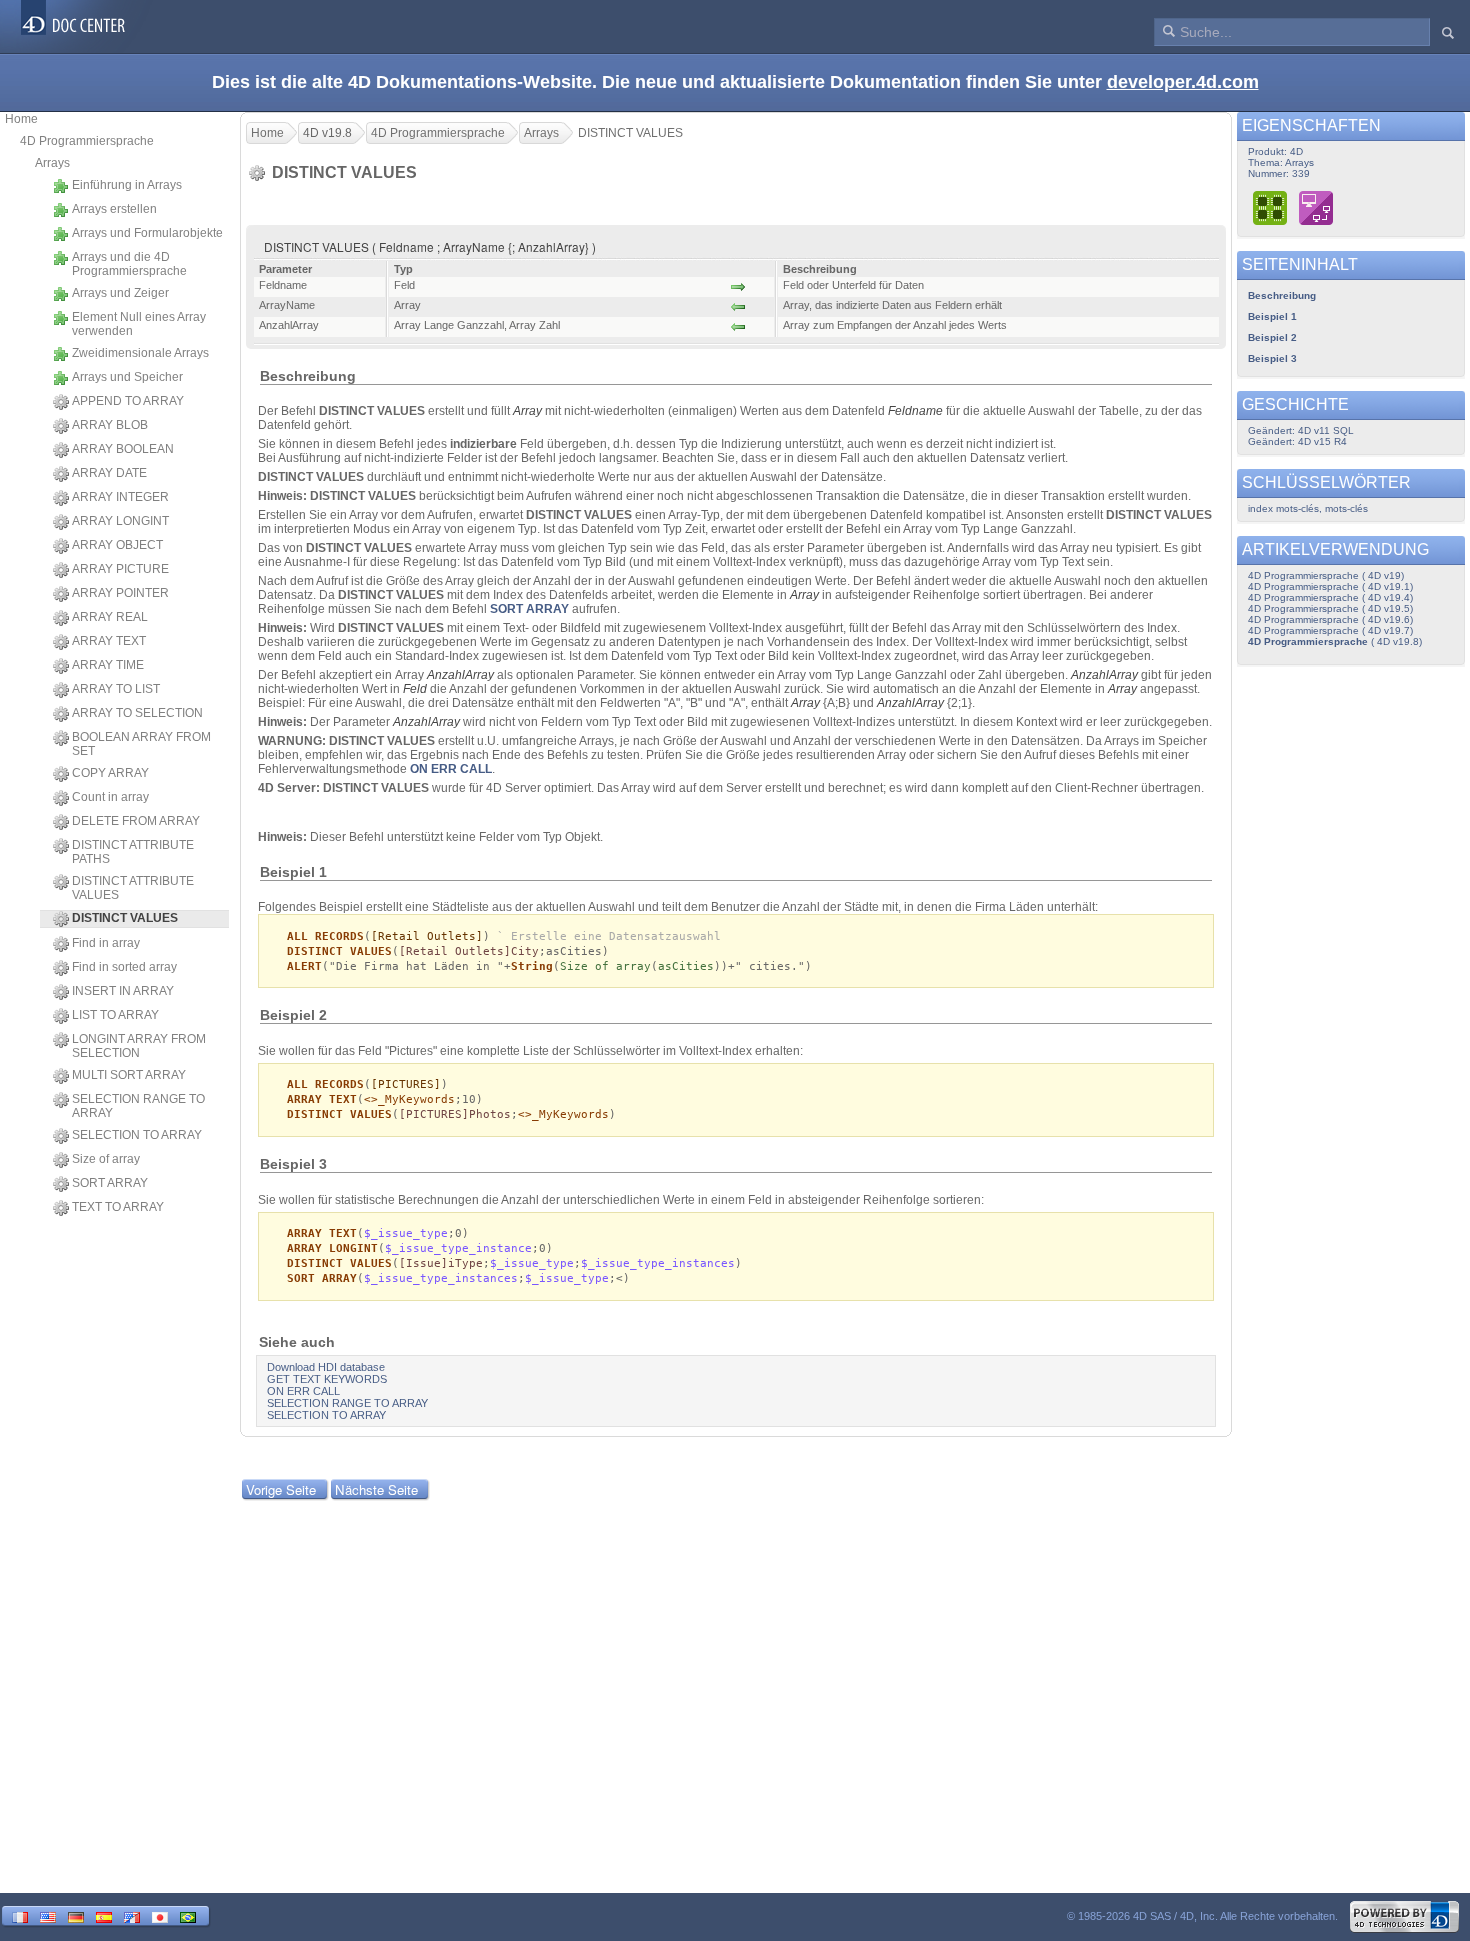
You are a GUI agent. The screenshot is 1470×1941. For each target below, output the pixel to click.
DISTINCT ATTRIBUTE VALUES (133, 888)
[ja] (160, 1915)
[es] (104, 1915)
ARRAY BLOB (110, 425)
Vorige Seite (281, 1489)
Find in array (106, 943)
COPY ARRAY (110, 773)
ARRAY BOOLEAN (123, 449)
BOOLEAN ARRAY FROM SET (141, 744)
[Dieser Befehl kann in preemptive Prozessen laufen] (1271, 207)
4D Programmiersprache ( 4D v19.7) (1330, 630)
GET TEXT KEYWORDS (327, 1379)
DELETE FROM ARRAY (136, 821)
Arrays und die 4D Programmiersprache (129, 264)
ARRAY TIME (108, 665)
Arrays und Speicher (127, 377)
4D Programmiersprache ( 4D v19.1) (1330, 586)
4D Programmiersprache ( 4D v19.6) (1330, 619)
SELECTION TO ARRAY (137, 1135)
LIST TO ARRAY (115, 1015)
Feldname (915, 411)
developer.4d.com (1183, 82)
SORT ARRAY (110, 1183)
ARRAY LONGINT (120, 521)
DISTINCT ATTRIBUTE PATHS (133, 852)
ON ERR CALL (451, 769)
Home (21, 119)
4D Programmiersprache (87, 141)
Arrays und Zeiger (120, 293)
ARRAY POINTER (120, 593)
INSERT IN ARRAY (123, 991)
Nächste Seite (376, 1489)
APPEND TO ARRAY (128, 401)
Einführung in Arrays (127, 185)
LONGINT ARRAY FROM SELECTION (139, 1046)
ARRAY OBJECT (117, 545)
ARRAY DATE (109, 473)
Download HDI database (326, 1367)
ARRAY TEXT (109, 641)
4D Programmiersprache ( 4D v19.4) (1330, 597)
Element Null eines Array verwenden (139, 324)
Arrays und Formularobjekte (147, 233)
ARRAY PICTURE (120, 569)
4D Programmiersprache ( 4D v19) (1326, 575)
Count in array (110, 797)
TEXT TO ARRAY (118, 1207)
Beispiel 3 (1272, 358)
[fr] (20, 1915)
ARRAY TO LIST (116, 689)
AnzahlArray (460, 675)
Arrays (52, 163)
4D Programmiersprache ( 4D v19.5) (1330, 608)
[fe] (132, 1915)
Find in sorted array (124, 967)
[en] (48, 1915)
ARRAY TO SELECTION (137, 713)
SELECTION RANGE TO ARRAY (138, 1106)
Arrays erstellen (114, 209)
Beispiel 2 (1272, 337)
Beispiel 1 (1272, 316)
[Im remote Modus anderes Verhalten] (1316, 207)
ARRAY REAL (110, 617)
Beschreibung (1282, 295)
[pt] (188, 1915)
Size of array (106, 1159)
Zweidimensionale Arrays (140, 353)
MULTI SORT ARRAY (129, 1075)
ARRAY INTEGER (120, 497)
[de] (76, 1915)
